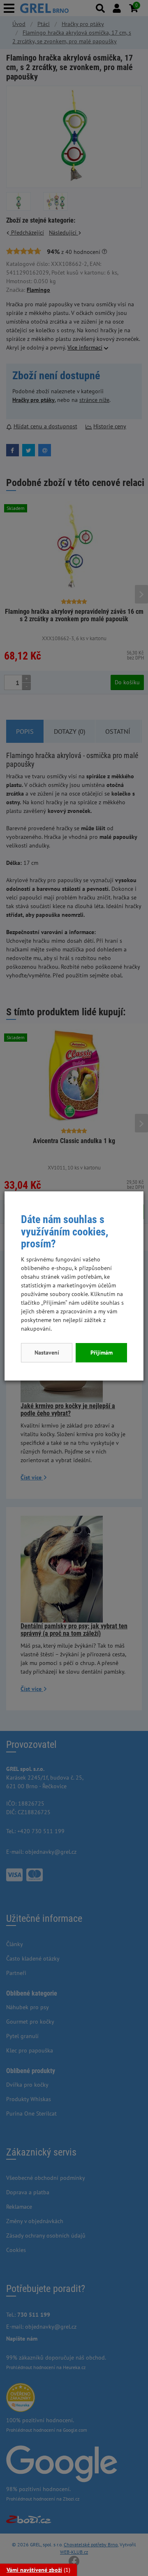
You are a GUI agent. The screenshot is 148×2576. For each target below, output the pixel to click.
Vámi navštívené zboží (34, 2570)
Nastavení (47, 1353)
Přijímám (102, 1353)
